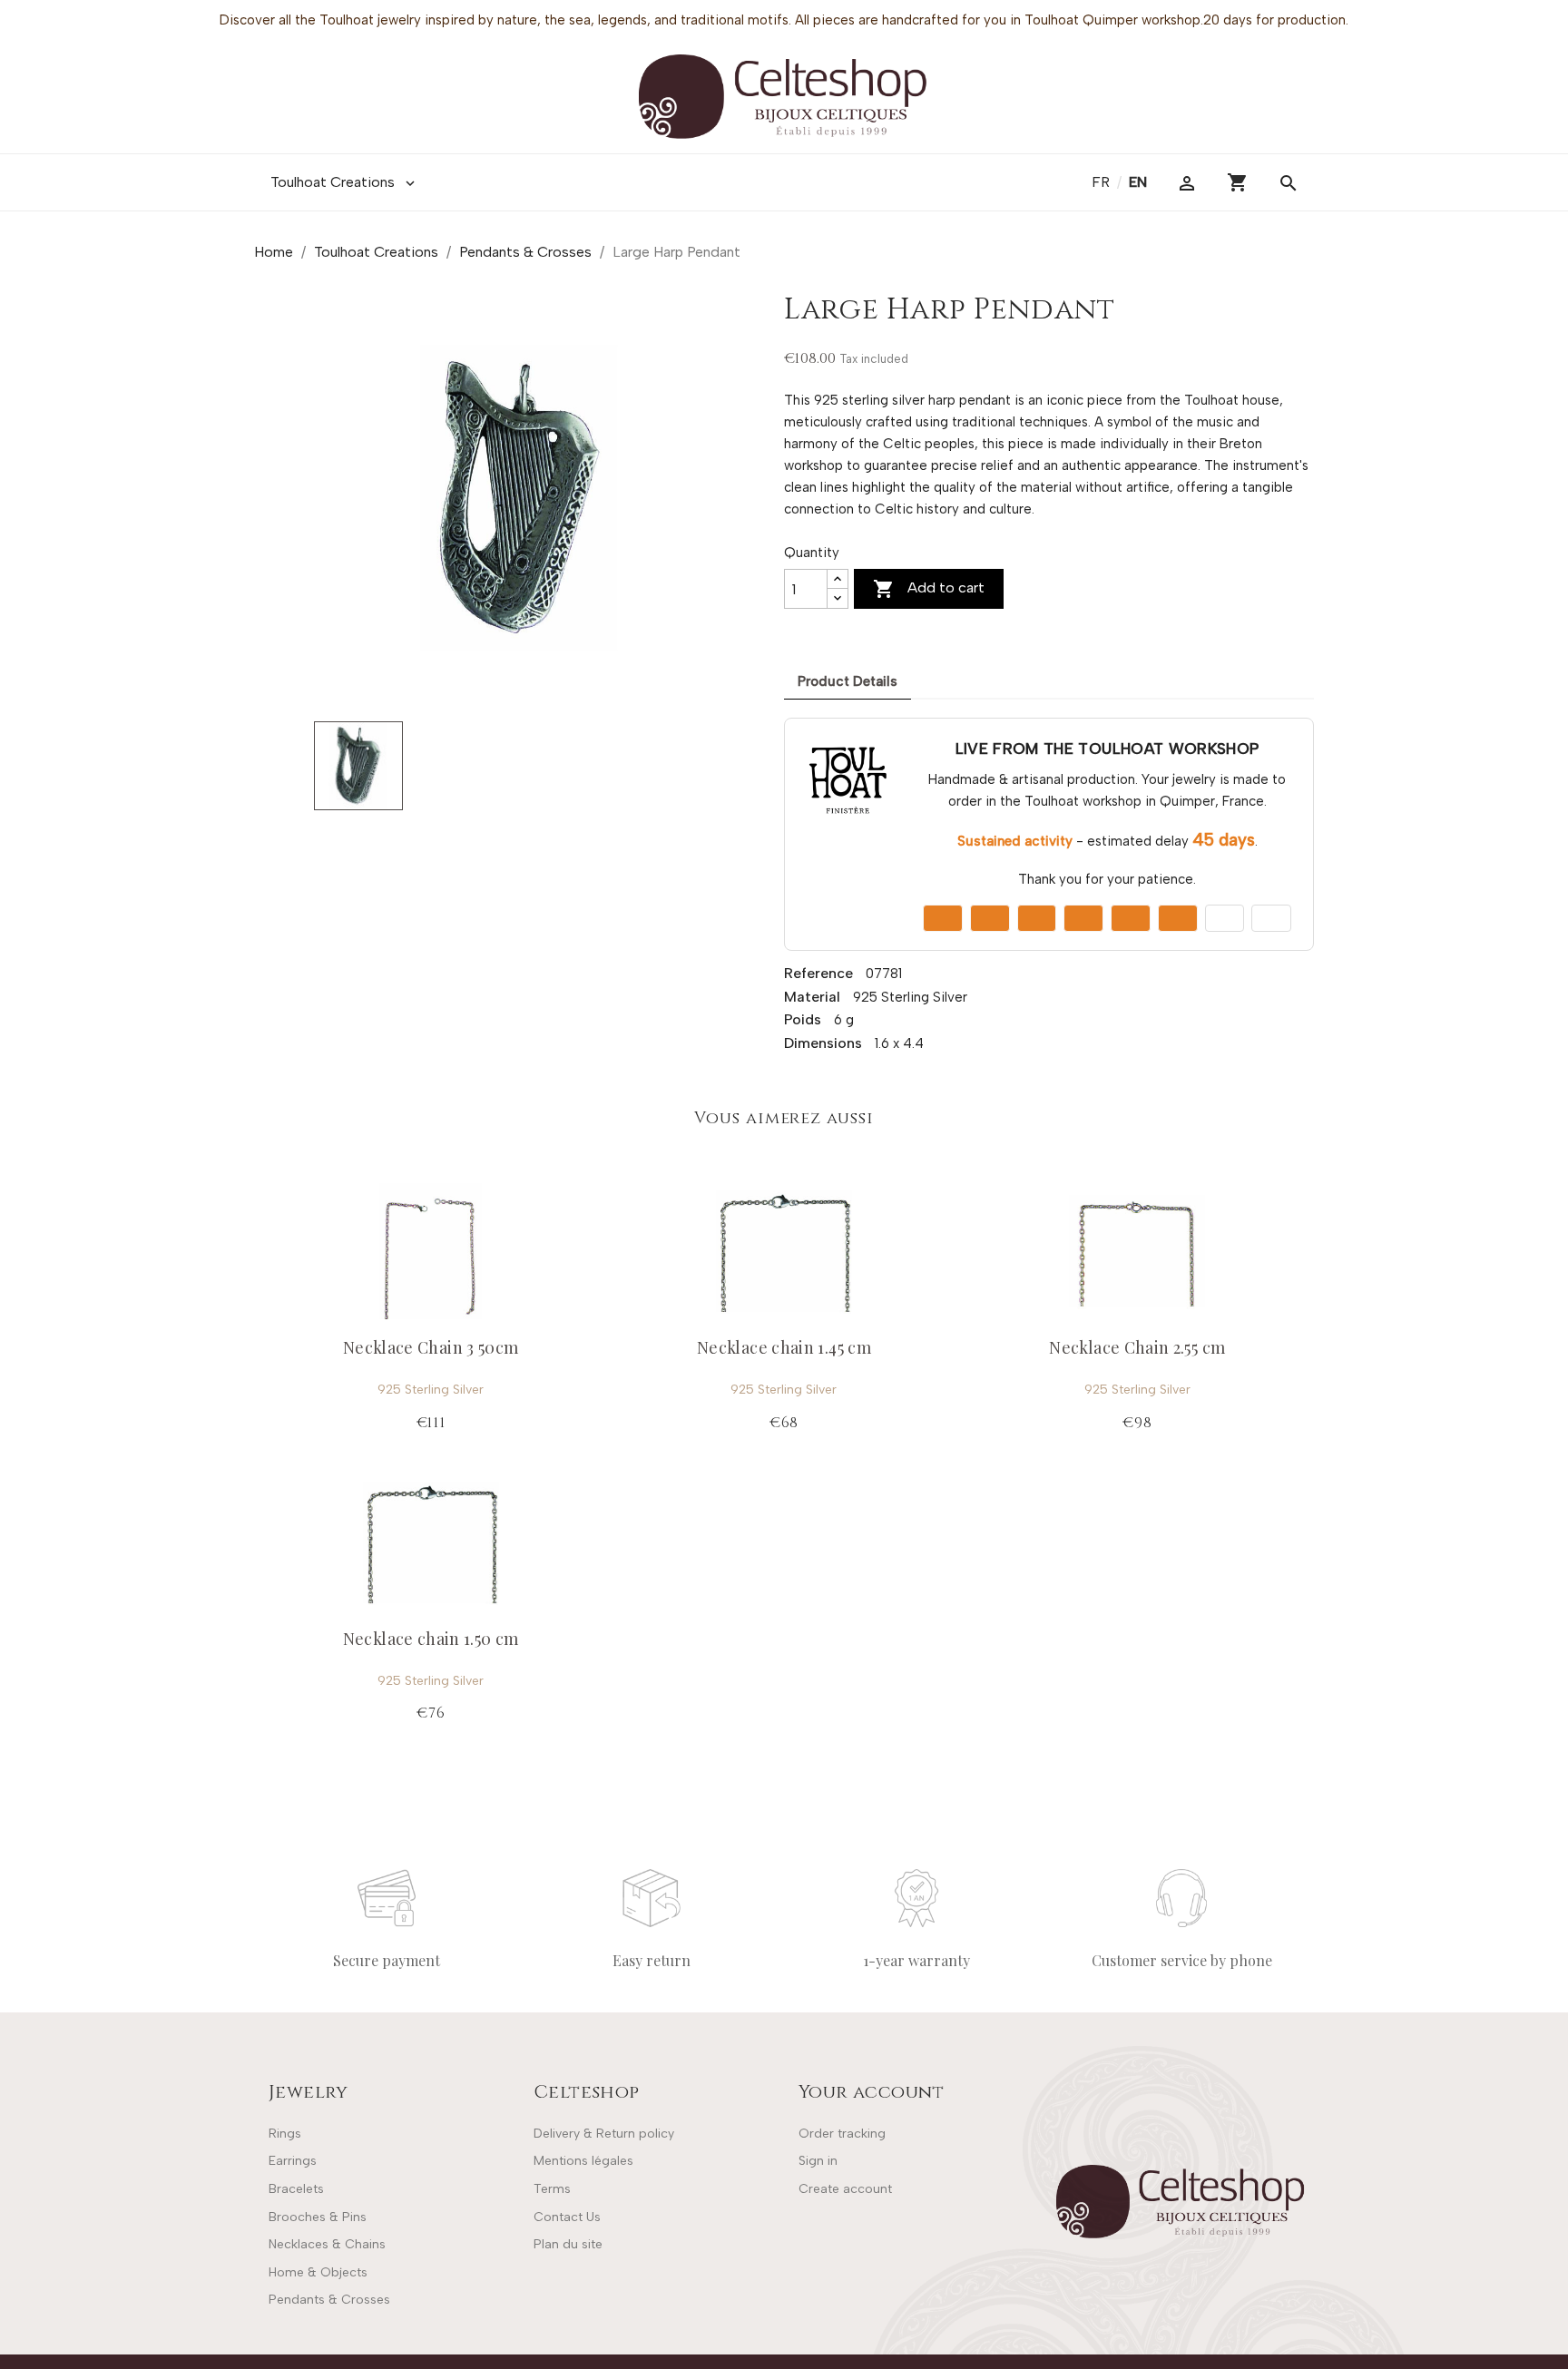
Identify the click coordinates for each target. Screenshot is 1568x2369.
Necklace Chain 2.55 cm (1137, 1347)
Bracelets (296, 2189)
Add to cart (929, 589)
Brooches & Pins (318, 2217)
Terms (552, 2189)
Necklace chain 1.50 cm (431, 1639)
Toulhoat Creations (344, 182)
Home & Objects (318, 2272)
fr (1102, 182)
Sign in (818, 2161)
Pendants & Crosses (329, 2300)
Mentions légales (583, 2161)
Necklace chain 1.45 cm (784, 1347)
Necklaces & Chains (327, 2244)
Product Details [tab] (848, 681)
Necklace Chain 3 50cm (431, 1347)
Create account (845, 2189)
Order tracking (842, 2134)
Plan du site (568, 2244)
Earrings (293, 2161)
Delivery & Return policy (604, 2134)
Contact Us (567, 2217)
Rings (285, 2134)
